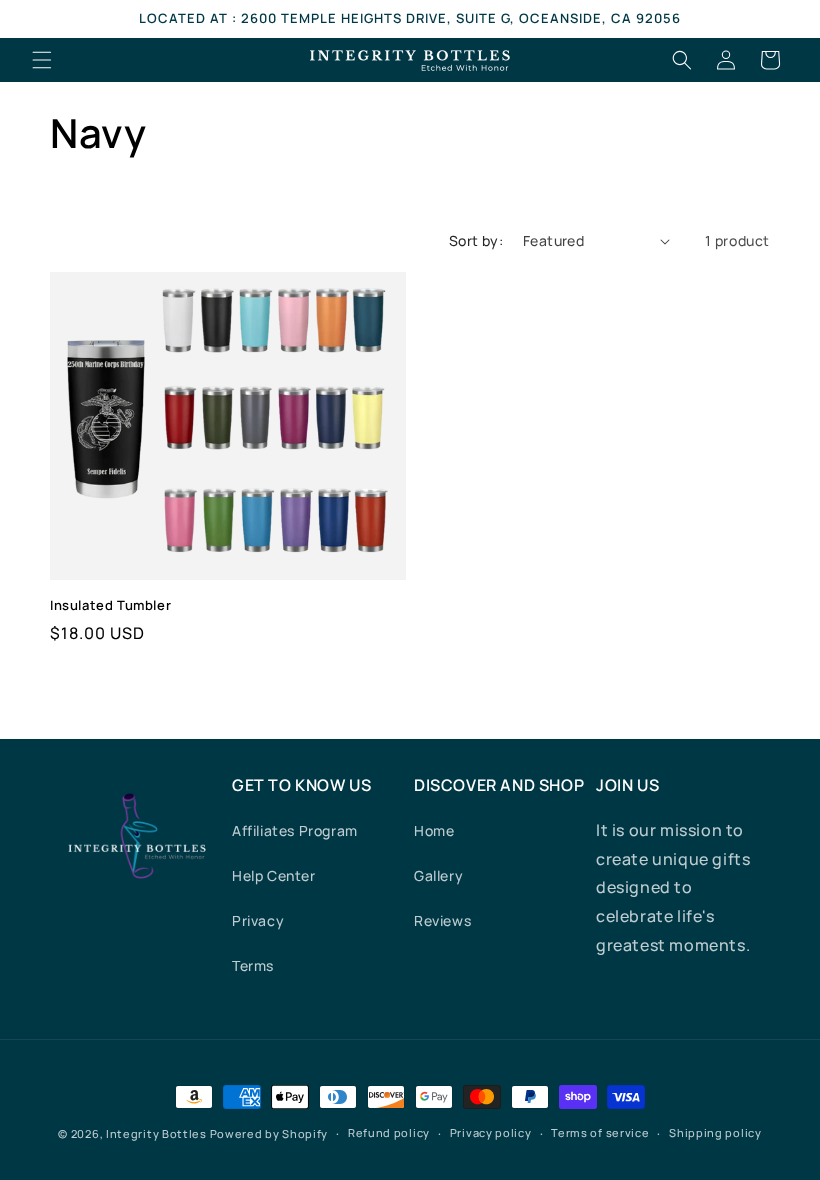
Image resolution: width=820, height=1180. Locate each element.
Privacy (258, 920)
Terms (253, 965)
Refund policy (389, 1132)
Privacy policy (491, 1132)
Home (434, 830)
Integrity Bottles (156, 1133)
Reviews (442, 920)
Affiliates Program (295, 830)
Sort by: (476, 240)
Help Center (274, 875)
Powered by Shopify (269, 1133)
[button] (42, 60)
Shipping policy (715, 1132)
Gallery (438, 875)
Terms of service (600, 1132)
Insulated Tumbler (110, 605)
